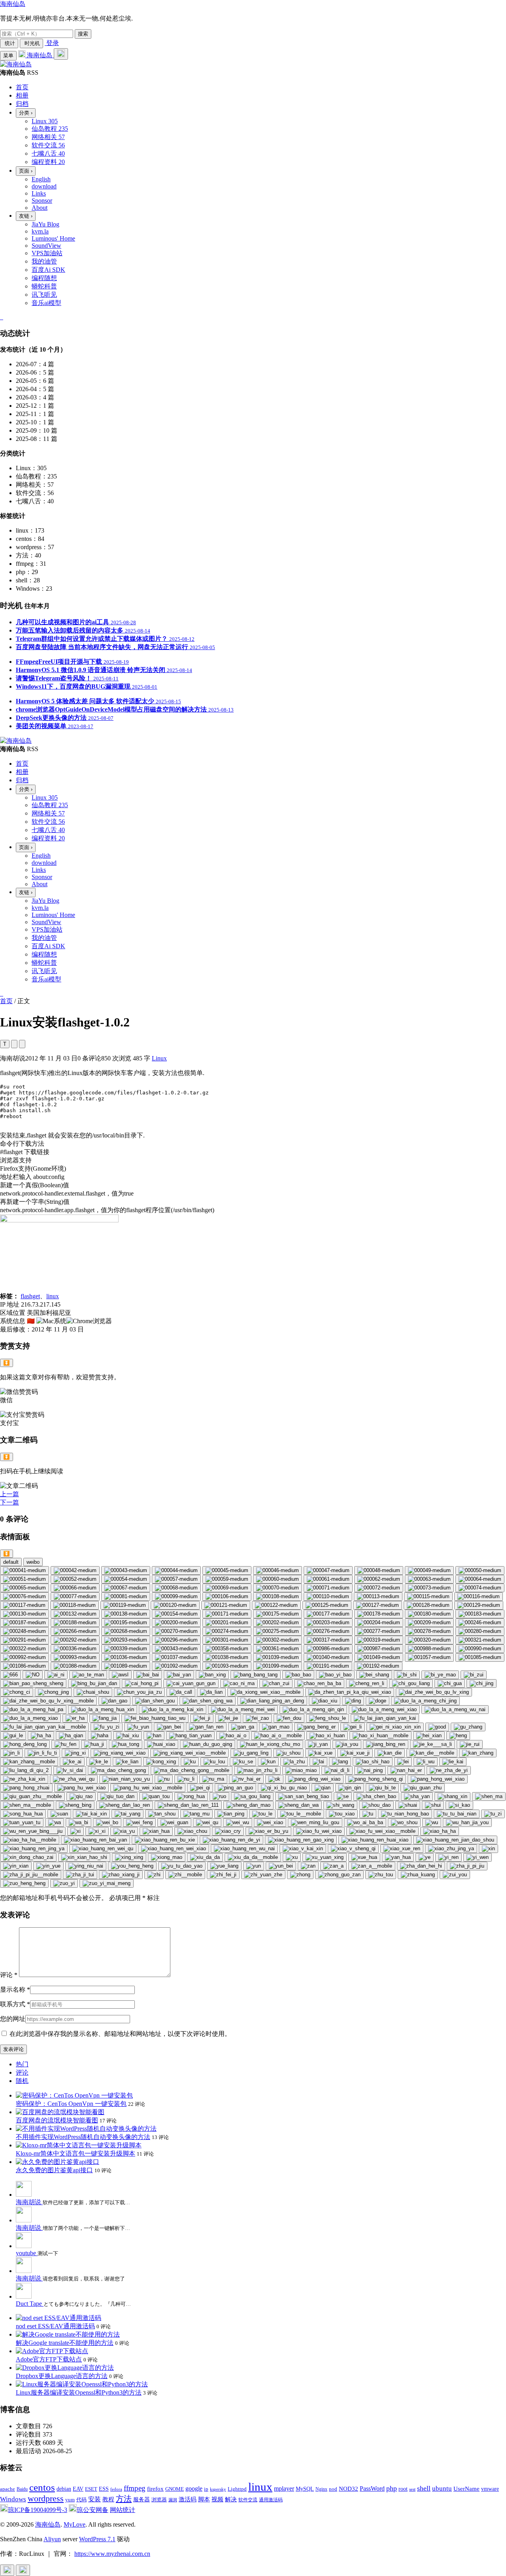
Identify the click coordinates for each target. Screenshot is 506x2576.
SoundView (46, 246)
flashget (30, 1296)
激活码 (188, 2499)
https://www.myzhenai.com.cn (112, 2554)
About (40, 208)
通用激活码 (271, 2500)
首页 (6, 1001)
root (403, 2489)
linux (53, 1296)
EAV (78, 2489)
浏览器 (159, 2500)
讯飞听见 (44, 295)
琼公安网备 (93, 2510)
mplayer (284, 2488)
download (44, 186)
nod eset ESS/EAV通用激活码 (55, 2326)
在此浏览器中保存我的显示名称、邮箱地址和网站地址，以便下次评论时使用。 (120, 2034)
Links (39, 193)
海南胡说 (29, 2202)
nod (333, 2489)
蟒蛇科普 (44, 286)
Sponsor (42, 201)
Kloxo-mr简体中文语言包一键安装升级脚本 (76, 2153)
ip (206, 2489)
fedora (116, 2489)
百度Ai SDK (48, 270)
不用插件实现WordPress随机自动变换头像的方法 (83, 2137)
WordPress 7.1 (97, 2539)
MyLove (75, 2524)
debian (64, 2489)
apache (8, 2489)
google (194, 2488)
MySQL (305, 2489)
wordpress (46, 2498)
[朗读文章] (14, 1044)
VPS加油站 (47, 253)
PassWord (372, 2488)
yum (70, 2500)
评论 (9, 1975)
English (41, 179)
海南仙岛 (13, 4)
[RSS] (2, 317)
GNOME (175, 2489)
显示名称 (15, 1989)
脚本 (204, 2499)
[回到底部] (23, 2570)
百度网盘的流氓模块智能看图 (57, 2120)
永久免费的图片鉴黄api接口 (54, 2170)
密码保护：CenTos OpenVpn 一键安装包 (71, 2104)
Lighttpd (237, 2489)
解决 (231, 2499)
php (392, 2488)
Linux (159, 1058)
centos (42, 2487)
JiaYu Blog (45, 224)
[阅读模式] (22, 1044)
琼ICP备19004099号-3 (38, 2510)
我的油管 (44, 261)
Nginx (321, 2489)
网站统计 (123, 2510)
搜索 (83, 34)
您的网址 (13, 2019)
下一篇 (9, 1502)
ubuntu (442, 2488)
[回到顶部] (7, 2570)
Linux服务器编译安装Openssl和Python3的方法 (79, 2392)
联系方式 (15, 2004)
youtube (27, 2253)
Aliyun (52, 2539)
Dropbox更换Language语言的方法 (62, 2376)
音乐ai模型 (46, 303)
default (11, 1562)
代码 (81, 2500)
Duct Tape (30, 2304)
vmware (490, 2489)
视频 (217, 2499)
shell (424, 2488)
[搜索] (61, 54)
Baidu (22, 2489)
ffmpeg (135, 2488)
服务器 (142, 2500)
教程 (108, 2499)
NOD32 (348, 2488)
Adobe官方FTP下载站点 (49, 2359)
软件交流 (248, 2500)
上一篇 (9, 1494)
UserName (466, 2488)
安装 (94, 2499)
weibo (33, 1562)
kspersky (218, 2489)
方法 (124, 2499)
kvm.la (40, 231)
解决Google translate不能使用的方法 (65, 2343)
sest (412, 2489)
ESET (91, 2489)
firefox (155, 2488)
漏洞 (173, 2500)
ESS (104, 2489)
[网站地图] (1, 317)
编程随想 (44, 278)
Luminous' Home (53, 238)
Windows (13, 2499)
